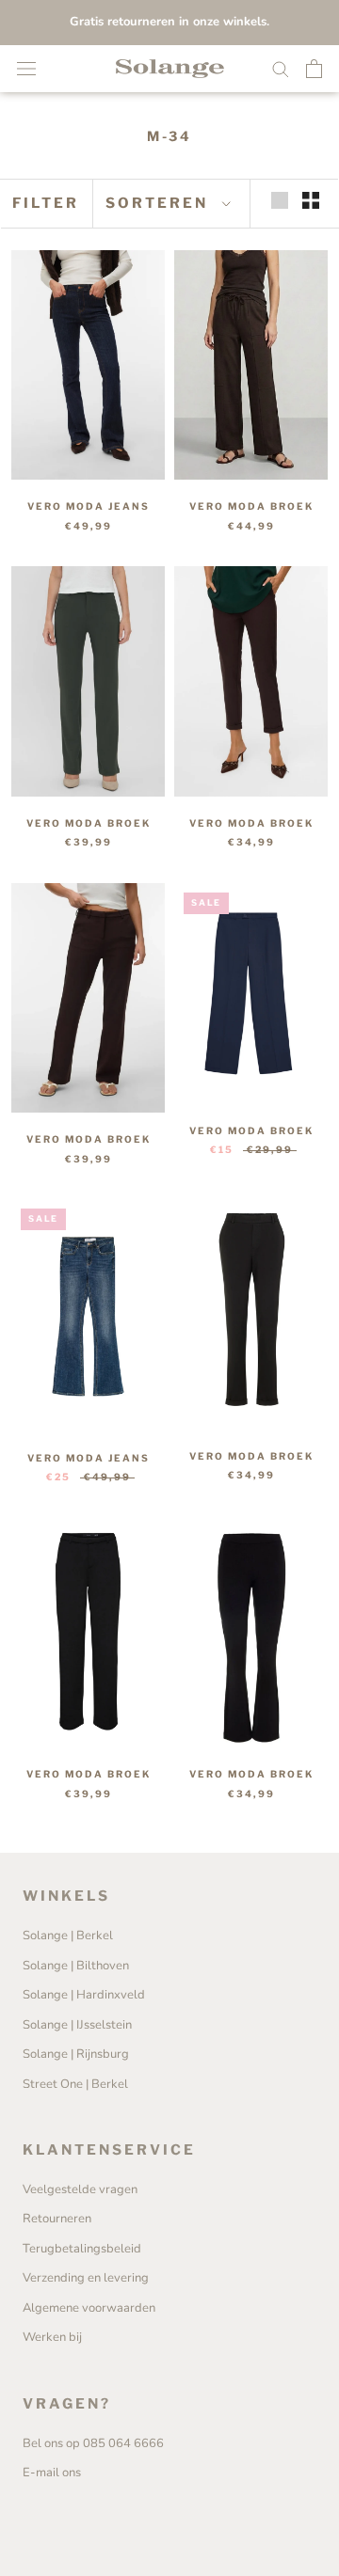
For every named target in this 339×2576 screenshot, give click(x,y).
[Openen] (26, 69)
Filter (46, 203)
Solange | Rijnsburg (76, 2054)
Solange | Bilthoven (76, 1966)
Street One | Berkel (75, 2084)
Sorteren (160, 203)
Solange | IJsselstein (77, 2025)
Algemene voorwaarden (89, 2308)
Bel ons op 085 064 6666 (93, 2443)
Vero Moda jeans (89, 506)
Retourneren (57, 2219)
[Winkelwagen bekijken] (314, 69)
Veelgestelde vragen (80, 2189)
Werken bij (52, 2337)
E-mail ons (52, 2473)
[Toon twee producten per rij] (311, 200)
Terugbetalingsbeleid (82, 2249)
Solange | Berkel (68, 1936)
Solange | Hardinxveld (84, 1995)
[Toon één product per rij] (280, 200)
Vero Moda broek (251, 506)
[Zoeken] (281, 68)
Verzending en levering (86, 2278)
